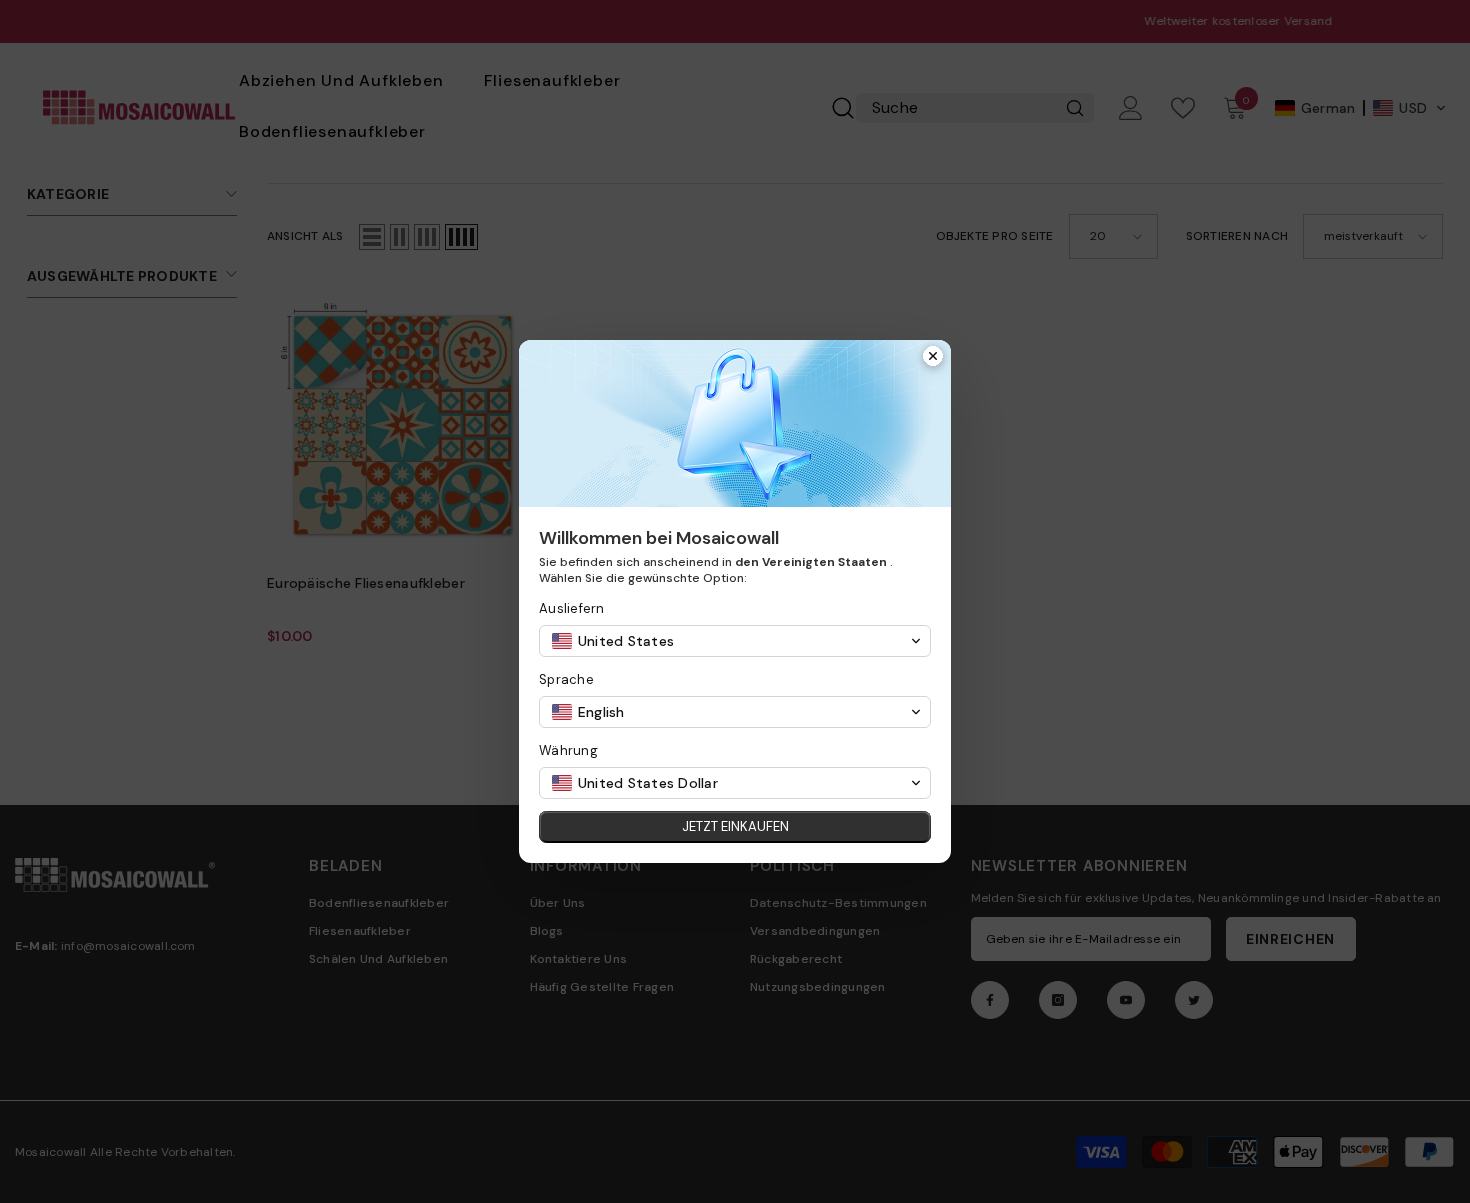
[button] (735, 641)
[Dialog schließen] (933, 358)
